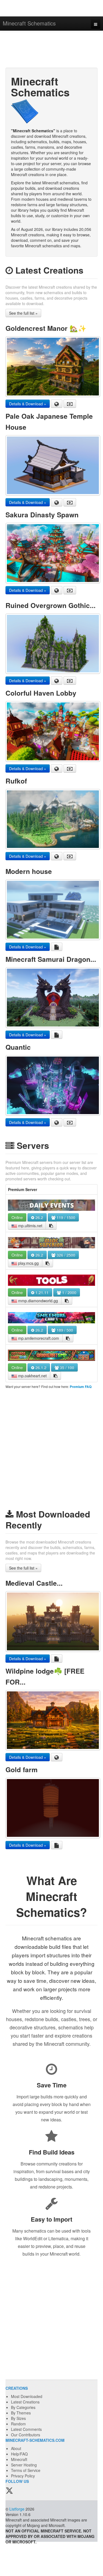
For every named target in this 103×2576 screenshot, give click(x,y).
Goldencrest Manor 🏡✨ (46, 328)
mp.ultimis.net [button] (30, 1226)
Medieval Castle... (34, 1583)
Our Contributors (26, 2435)
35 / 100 (66, 1367)
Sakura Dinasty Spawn (42, 515)
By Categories (23, 2407)
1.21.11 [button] (41, 1292)
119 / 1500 (65, 1217)
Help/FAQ (19, 2454)
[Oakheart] (51, 1355)
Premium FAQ (81, 1387)
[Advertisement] (51, 50)
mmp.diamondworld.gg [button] (37, 1301)
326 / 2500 (65, 1255)
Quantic (18, 1047)
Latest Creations (25, 2402)
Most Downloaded (27, 2396)
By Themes (21, 2413)
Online (17, 1217)
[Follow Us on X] (9, 2491)
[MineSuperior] (51, 1243)
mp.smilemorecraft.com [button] (38, 1338)
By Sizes (18, 2418)
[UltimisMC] (51, 1205)
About (16, 2448)
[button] (51, 1226)
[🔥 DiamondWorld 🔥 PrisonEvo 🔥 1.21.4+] (51, 1280)
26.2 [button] (39, 1217)
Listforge (17, 2509)
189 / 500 (64, 1330)
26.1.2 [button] (40, 1367)
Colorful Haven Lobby (41, 693)
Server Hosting (24, 2465)
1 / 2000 (69, 1292)
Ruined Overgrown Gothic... (51, 605)
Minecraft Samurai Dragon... (51, 959)
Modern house (29, 871)
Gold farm (22, 1769)
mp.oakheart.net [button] (32, 1376)
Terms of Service (26, 2470)
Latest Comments (26, 2429)
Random (18, 2424)
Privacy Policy (23, 2476)
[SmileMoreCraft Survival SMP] (51, 1318)
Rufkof (16, 781)
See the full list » (23, 313)
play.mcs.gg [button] (28, 1263)
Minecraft (19, 2459)
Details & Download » (28, 404)
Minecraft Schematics (29, 23)
